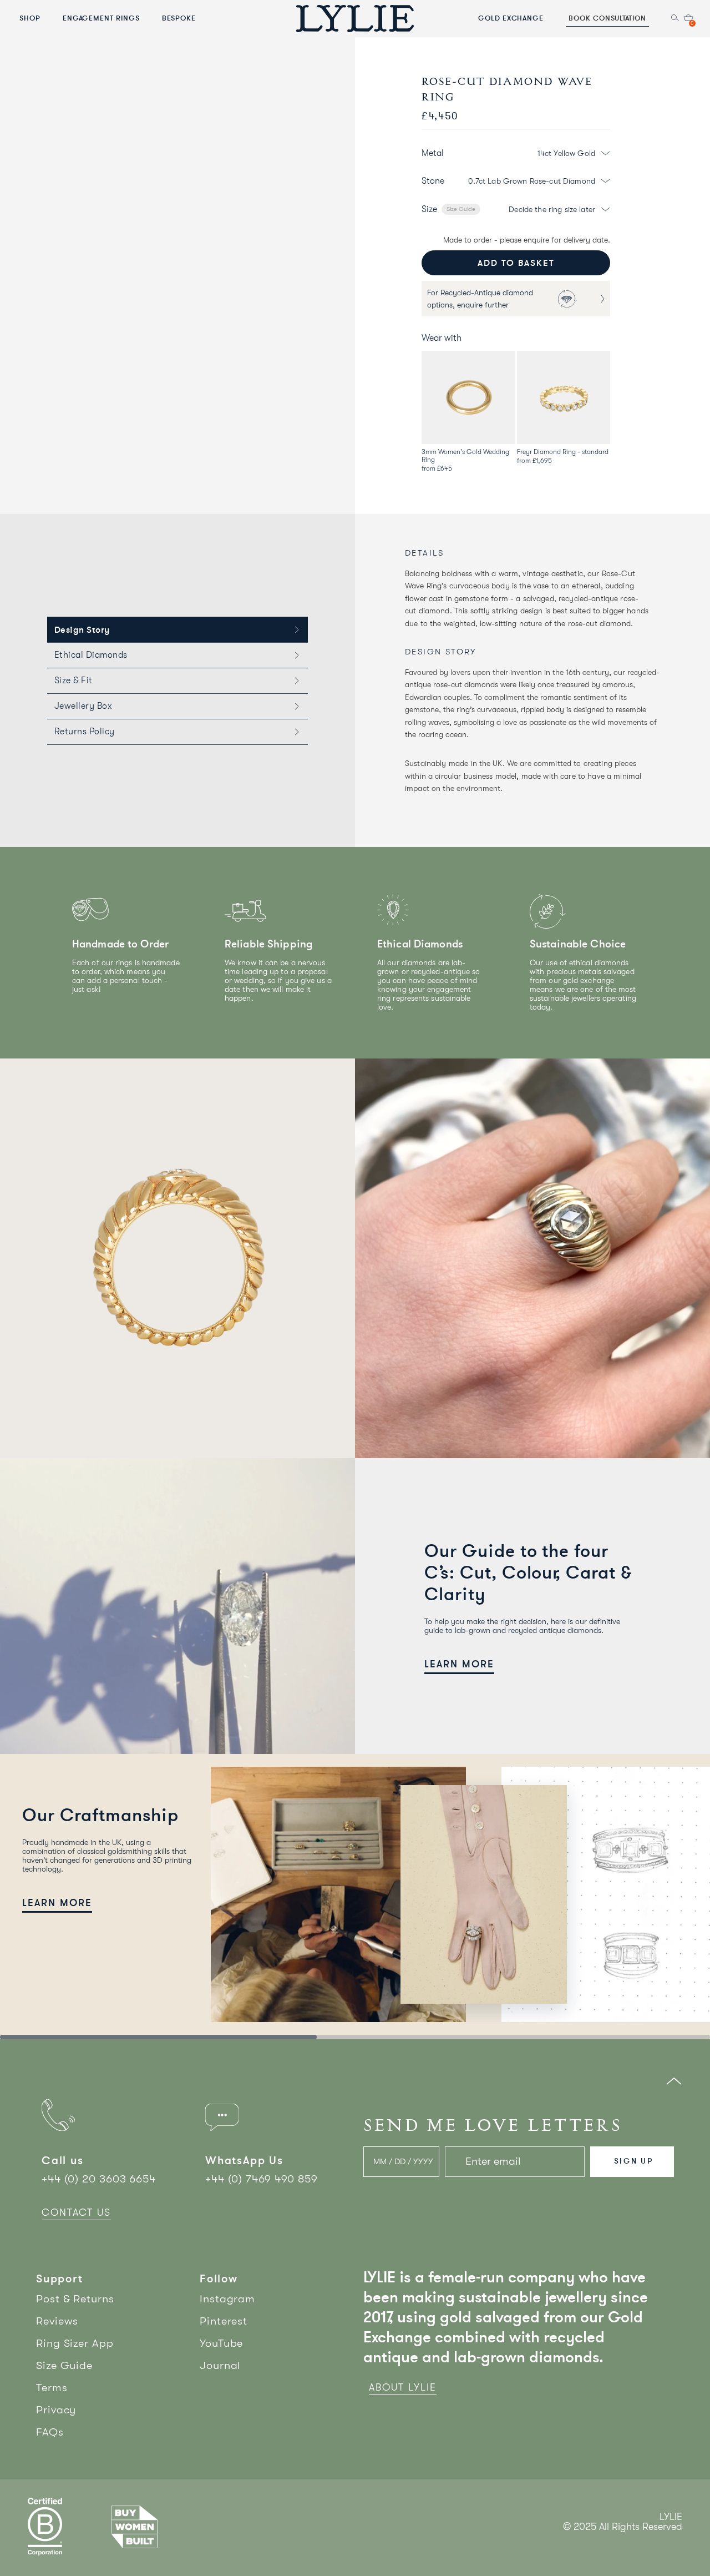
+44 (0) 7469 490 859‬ (262, 2179)
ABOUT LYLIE (403, 2387)
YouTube (221, 2343)
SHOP (30, 18)
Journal (220, 2365)
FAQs (50, 2432)
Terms (52, 2388)
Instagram (227, 2299)
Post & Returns (75, 2299)
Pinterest (224, 2321)
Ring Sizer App (75, 2343)
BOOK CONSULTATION (607, 18)
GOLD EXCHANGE (511, 18)
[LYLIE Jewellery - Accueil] (355, 18)
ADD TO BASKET (516, 263)
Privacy (56, 2410)
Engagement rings (101, 18)
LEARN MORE (459, 1664)
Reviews (57, 2321)
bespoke (179, 18)
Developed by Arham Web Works (649, 2539)
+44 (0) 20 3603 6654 (99, 2179)
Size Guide (461, 209)
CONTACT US (76, 2212)
